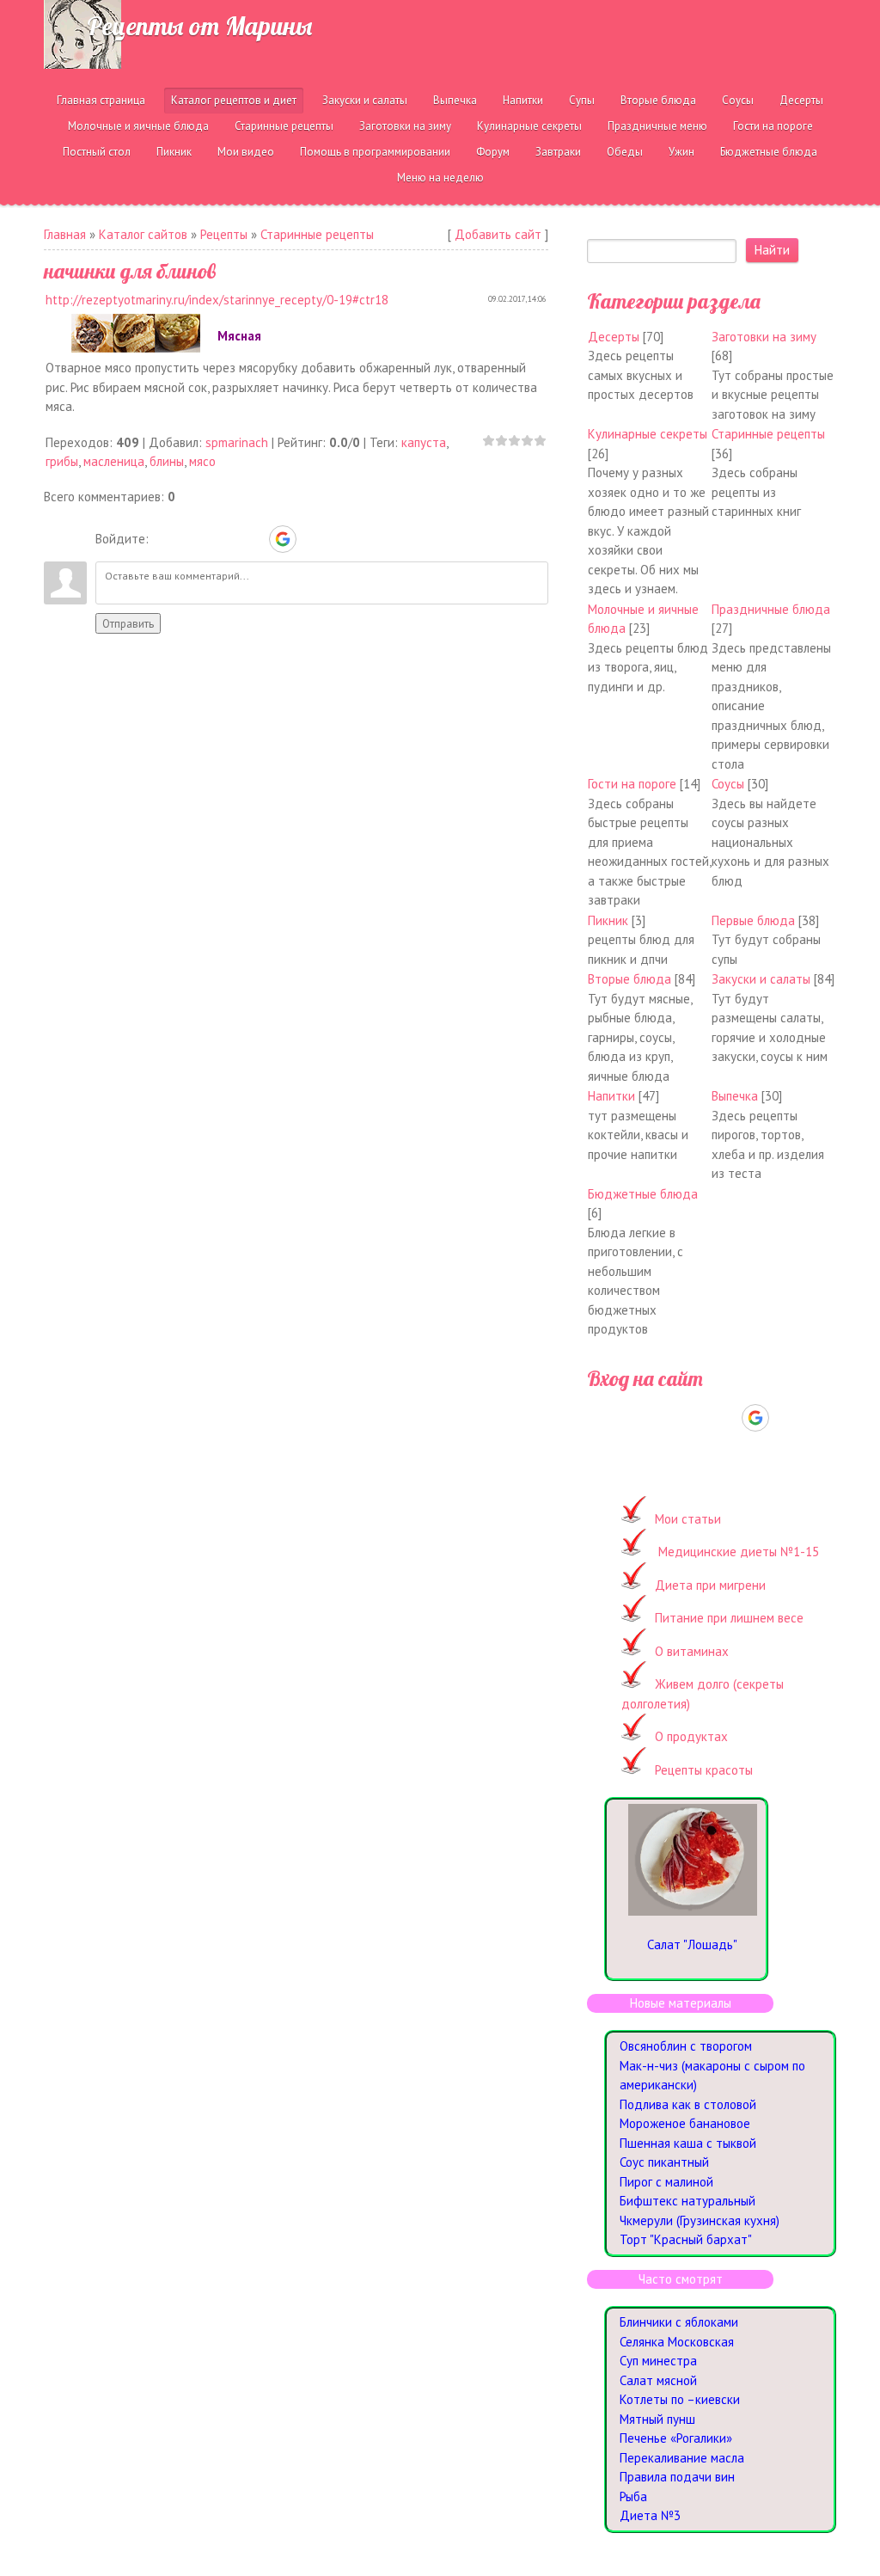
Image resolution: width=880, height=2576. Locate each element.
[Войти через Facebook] (223, 539)
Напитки (611, 1096)
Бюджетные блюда (643, 1194)
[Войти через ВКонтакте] (194, 539)
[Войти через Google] (283, 539)
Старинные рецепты (317, 234)
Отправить (128, 623)
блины (167, 461)
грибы (62, 461)
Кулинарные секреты (648, 434)
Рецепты (224, 234)
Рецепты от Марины (199, 26)
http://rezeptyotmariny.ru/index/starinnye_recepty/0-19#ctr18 (217, 300)
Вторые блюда (629, 979)
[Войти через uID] (165, 539)
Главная (65, 234)
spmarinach (237, 442)
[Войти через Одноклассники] (313, 539)
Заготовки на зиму (764, 337)
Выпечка (735, 1096)
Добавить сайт (498, 234)
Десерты (614, 337)
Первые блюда (753, 920)
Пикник (608, 920)
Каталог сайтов (143, 234)
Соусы (728, 784)
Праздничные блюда (771, 609)
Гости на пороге (632, 784)
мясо (202, 461)
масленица (114, 461)
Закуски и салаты (761, 979)
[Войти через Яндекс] (253, 539)
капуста (424, 442)
